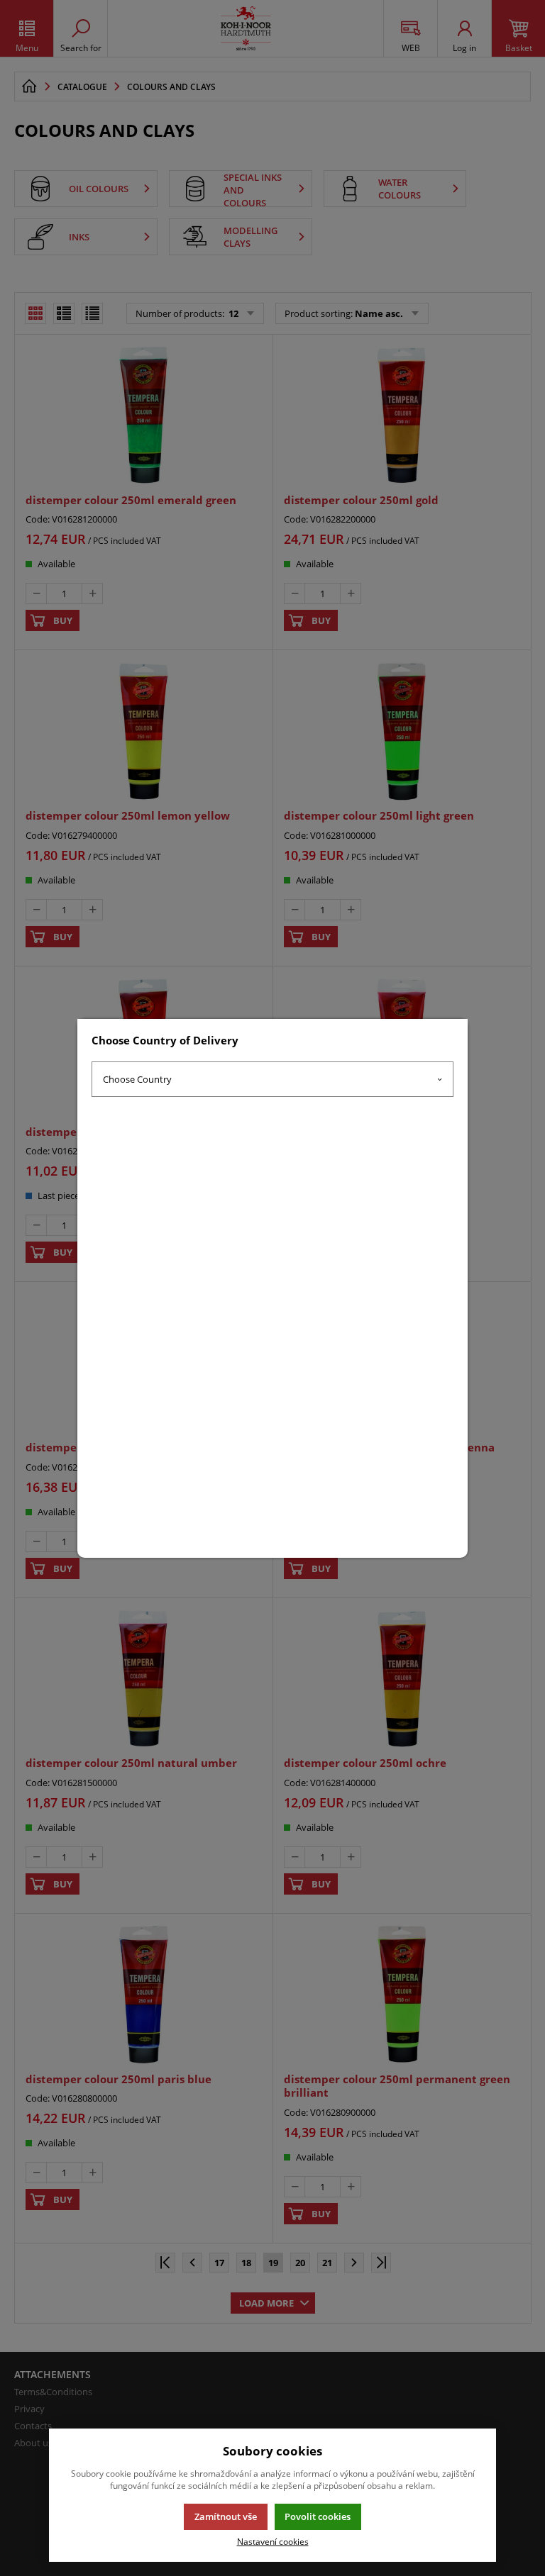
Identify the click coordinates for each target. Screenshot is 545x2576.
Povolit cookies (318, 2516)
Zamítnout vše (226, 2516)
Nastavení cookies (273, 2541)
